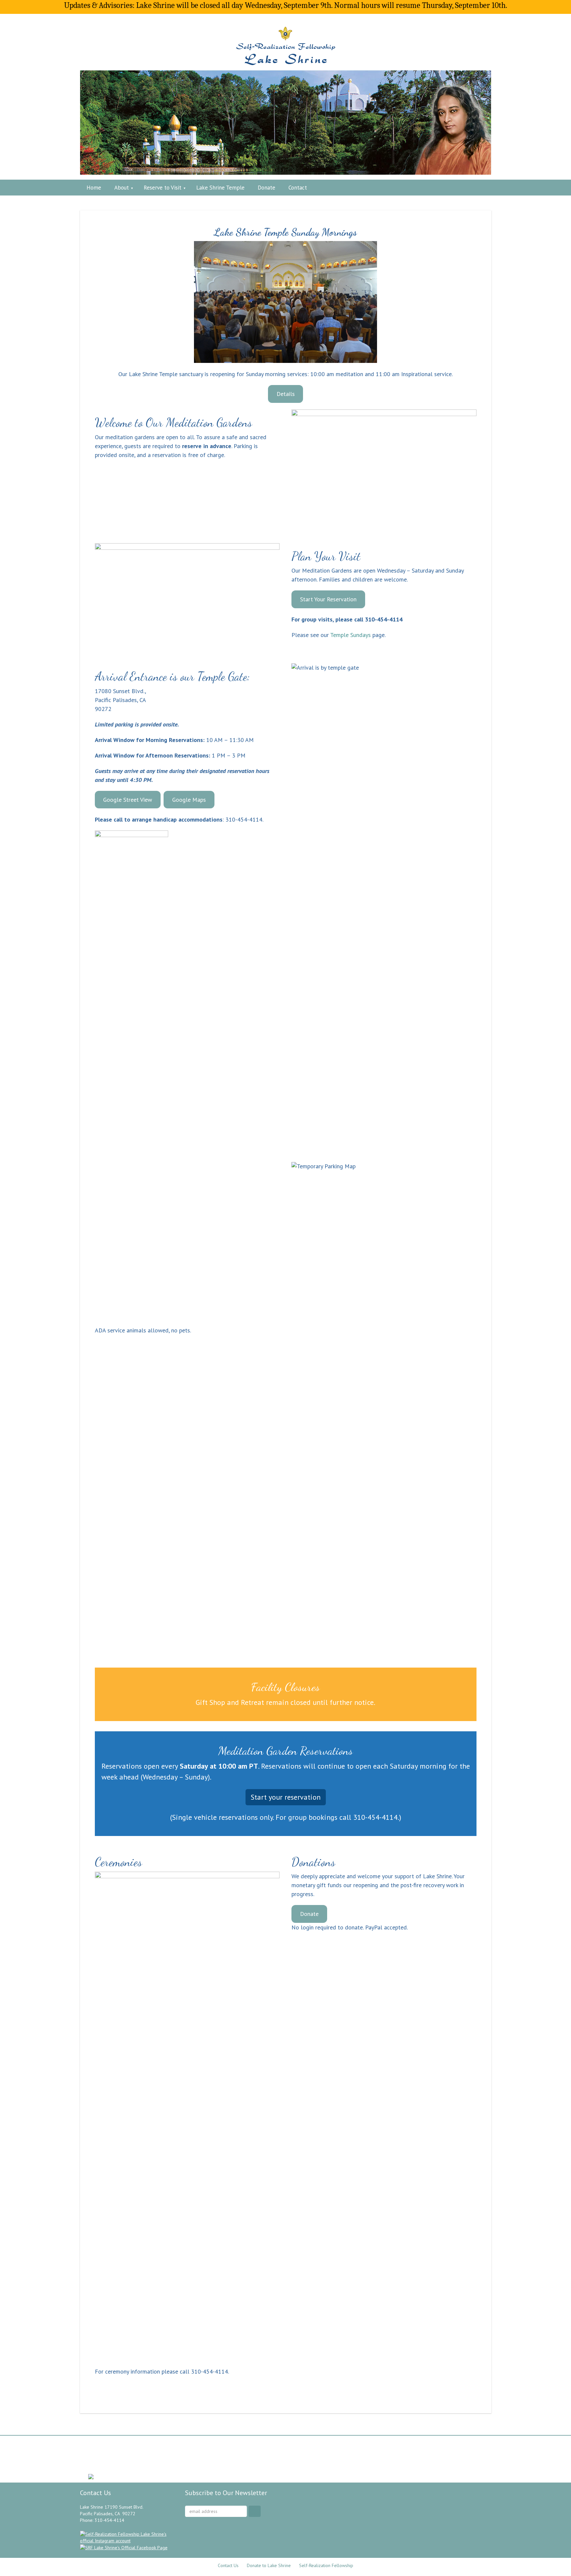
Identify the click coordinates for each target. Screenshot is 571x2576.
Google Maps (189, 800)
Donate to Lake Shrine (269, 2565)
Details (286, 394)
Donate (309, 1914)
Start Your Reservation (328, 599)
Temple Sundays (350, 635)
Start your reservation (286, 1797)
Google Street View (128, 800)
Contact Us (228, 2565)
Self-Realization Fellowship (326, 2565)
